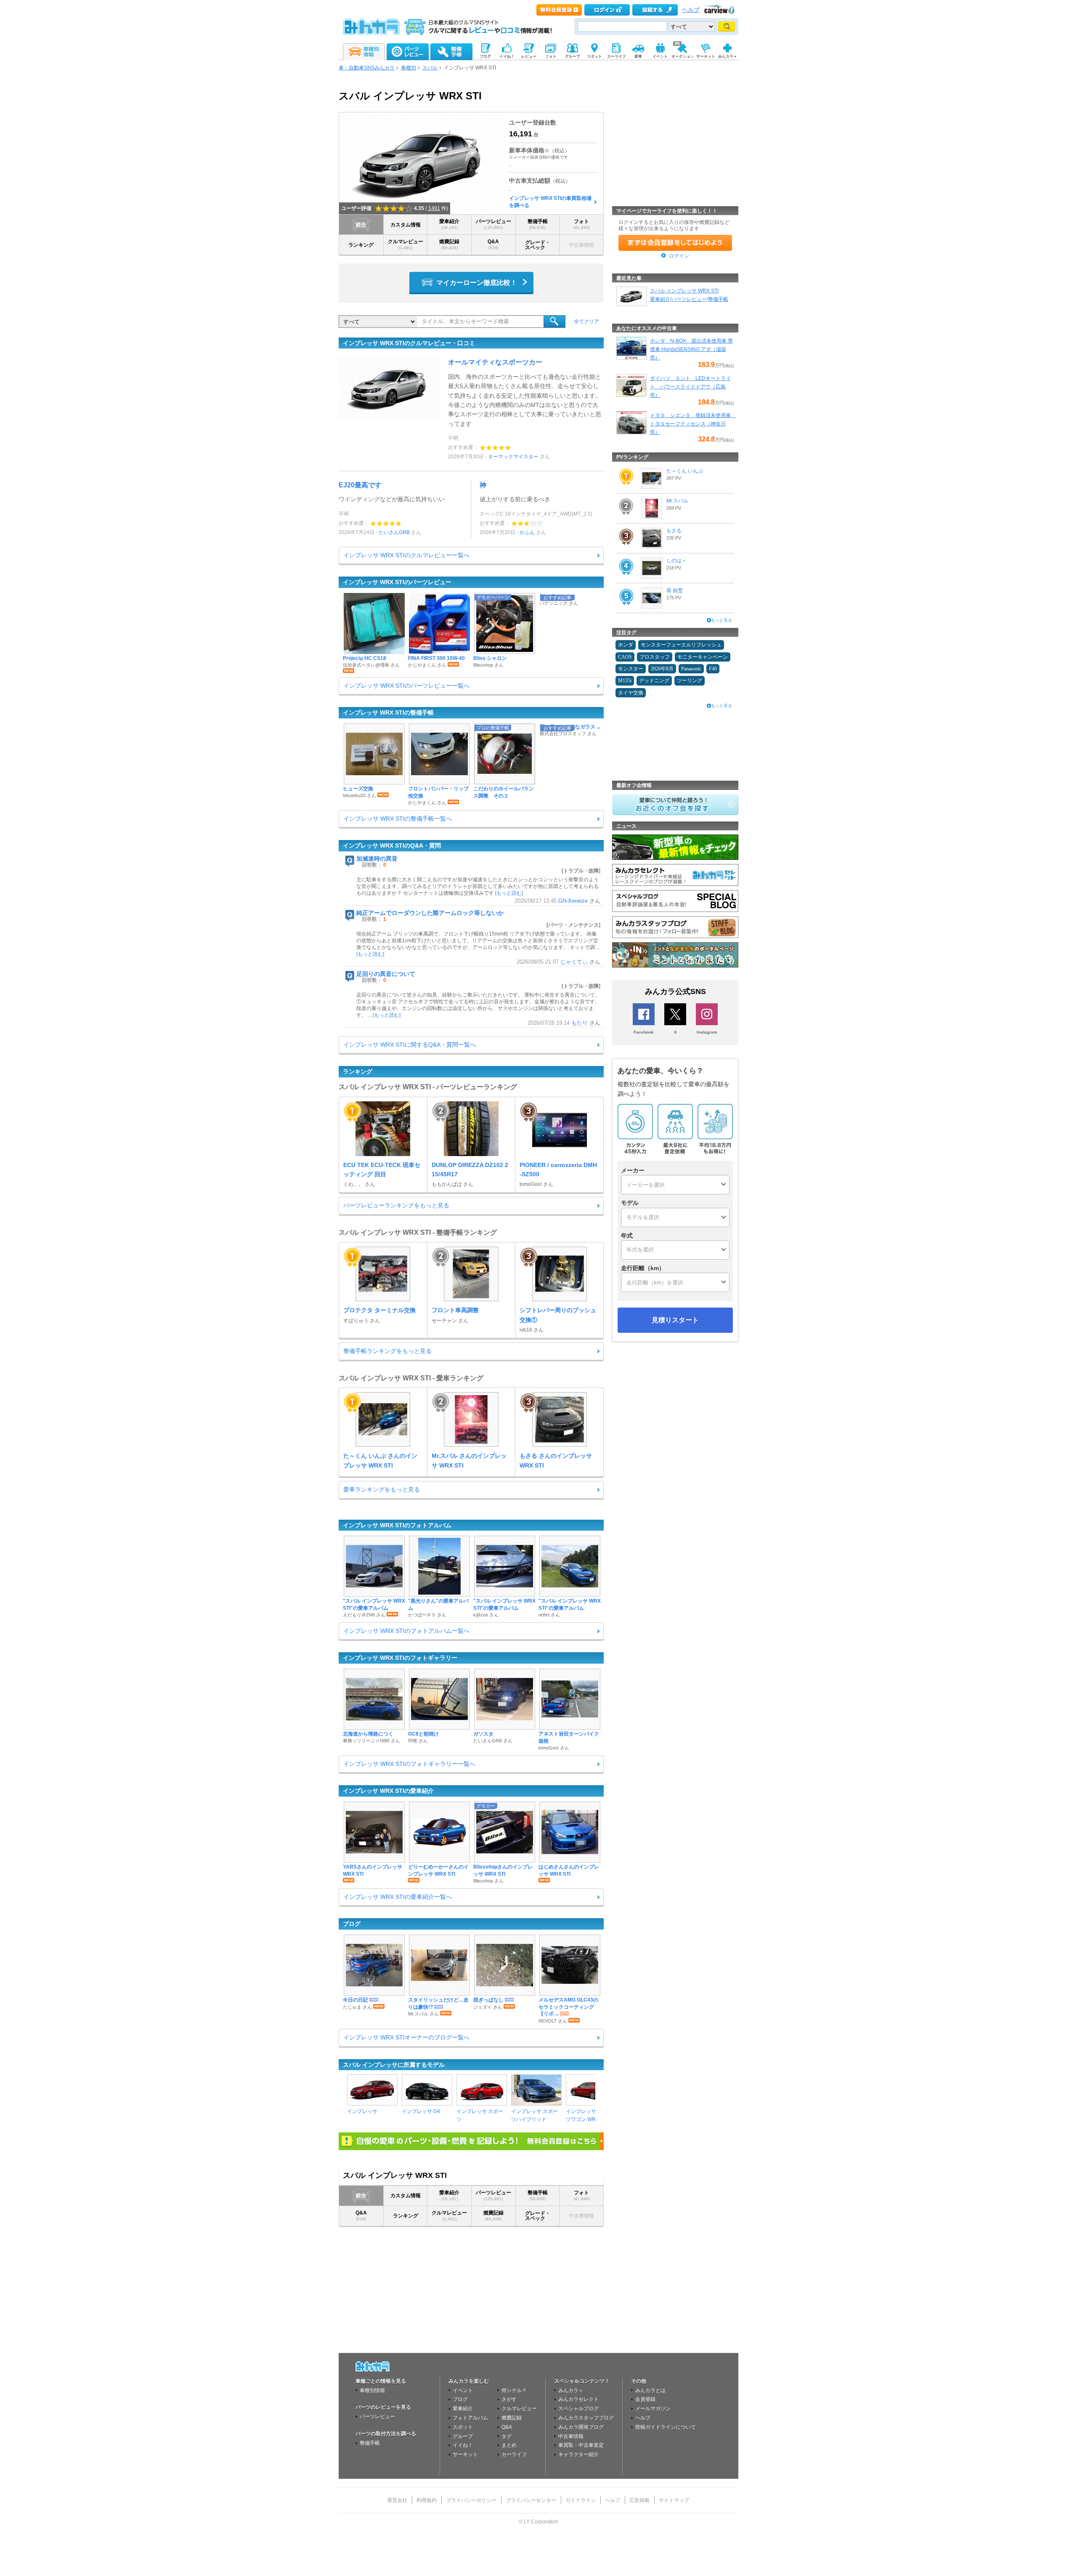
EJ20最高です (360, 485)
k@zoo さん (486, 1615)
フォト (582, 224)
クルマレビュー (406, 244)
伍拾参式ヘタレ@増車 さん (371, 665)
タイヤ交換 (631, 693)
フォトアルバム (470, 2418)
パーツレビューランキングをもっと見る (396, 1205)
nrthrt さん (549, 1615)
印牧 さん (418, 1741)
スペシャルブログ (578, 2409)
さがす (509, 2399)
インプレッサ (362, 2111)
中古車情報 (571, 2436)
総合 (361, 225)
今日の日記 (355, 2000)
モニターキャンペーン (703, 657)
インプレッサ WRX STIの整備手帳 (388, 712)
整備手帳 (538, 224)
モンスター (631, 669)
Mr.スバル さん (423, 2014)
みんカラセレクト (578, 2399)
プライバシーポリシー (471, 2500)
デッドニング (654, 681)
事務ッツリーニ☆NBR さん (371, 1741)
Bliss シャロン (490, 658)
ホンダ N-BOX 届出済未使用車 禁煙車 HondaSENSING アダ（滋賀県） (691, 349)
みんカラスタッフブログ (586, 2418)
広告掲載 (639, 2500)
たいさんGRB (394, 532)
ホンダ (626, 645)
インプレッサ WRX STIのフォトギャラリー (400, 1658)
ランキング (361, 245)
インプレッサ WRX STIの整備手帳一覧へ (398, 819)
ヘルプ (691, 10)
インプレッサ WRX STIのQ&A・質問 (392, 845)
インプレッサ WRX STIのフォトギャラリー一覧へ (409, 1764)
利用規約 (427, 2500)
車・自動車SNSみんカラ (367, 68)
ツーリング (690, 681)
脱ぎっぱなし (488, 2000)
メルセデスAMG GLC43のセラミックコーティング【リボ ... (568, 2007)
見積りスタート (675, 1320)
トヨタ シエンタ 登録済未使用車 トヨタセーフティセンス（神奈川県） (693, 424)
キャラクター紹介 (578, 2454)
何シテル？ (514, 2390)
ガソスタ (483, 1734)
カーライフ (514, 2454)
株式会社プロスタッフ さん (568, 734)
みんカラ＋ (571, 2390)
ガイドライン (581, 2500)
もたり (580, 1023)
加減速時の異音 (377, 859)
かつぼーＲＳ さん (427, 1615)
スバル (430, 68)
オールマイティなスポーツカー (495, 362)
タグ (507, 2436)
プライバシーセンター (531, 2500)
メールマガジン (653, 2409)
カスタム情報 (406, 225)
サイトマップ (674, 2500)
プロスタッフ (655, 657)
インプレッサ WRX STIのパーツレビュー (397, 582)
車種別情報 (372, 2390)
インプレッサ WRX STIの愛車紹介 (388, 1791)
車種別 (409, 68)
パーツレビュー (493, 224)
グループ (463, 2436)
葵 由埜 (675, 590)
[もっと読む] (509, 893)
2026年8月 (662, 669)
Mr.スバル (677, 501)
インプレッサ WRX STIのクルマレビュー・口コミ (409, 343)
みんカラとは (650, 2390)
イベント (463, 2390)
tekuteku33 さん (359, 795)
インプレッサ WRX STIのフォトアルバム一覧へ (406, 1631)
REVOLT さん (553, 2021)
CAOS (625, 657)
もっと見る (722, 620)
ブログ (352, 1924)
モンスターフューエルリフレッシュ (681, 645)
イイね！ (463, 2445)
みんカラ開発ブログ (581, 2427)
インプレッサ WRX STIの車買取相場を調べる (550, 202)
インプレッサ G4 (421, 2111)
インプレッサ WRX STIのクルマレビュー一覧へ (406, 555)
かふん (527, 532)
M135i (625, 681)
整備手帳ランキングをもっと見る (387, 1351)
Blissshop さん (488, 665)
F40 (713, 669)
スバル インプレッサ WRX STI (684, 291)
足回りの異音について (386, 974)
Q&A (493, 244)
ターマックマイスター (513, 457)
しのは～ (676, 561)
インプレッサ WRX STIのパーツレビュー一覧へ (406, 686)
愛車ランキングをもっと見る (382, 1489)
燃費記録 (449, 244)
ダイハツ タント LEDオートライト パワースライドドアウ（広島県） (690, 387)
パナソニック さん (559, 603)
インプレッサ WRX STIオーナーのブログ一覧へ (406, 2037)
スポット (463, 2427)
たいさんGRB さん (493, 1741)
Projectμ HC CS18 (365, 658)
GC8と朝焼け (423, 1734)
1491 (434, 208)
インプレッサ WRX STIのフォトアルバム (397, 1525)
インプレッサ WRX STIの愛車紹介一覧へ (398, 1897)
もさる (674, 531)
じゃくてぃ (574, 962)
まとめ (509, 2445)
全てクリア (586, 322)
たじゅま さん (357, 2007)
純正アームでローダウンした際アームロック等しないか (430, 913)
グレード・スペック (538, 245)
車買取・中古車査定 (581, 2445)
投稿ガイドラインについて (666, 2427)
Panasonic (691, 669)
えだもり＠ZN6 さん (364, 1615)
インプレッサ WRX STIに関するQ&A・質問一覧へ (410, 1045)
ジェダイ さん (488, 2007)
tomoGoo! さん (554, 1748)
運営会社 (397, 2500)
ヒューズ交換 (358, 789)
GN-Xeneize (573, 901)
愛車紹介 (449, 224)
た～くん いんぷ (685, 471)
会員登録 (645, 2399)
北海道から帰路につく (368, 1734)
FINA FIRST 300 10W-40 (436, 658)
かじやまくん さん (427, 665)
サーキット (465, 2454)
